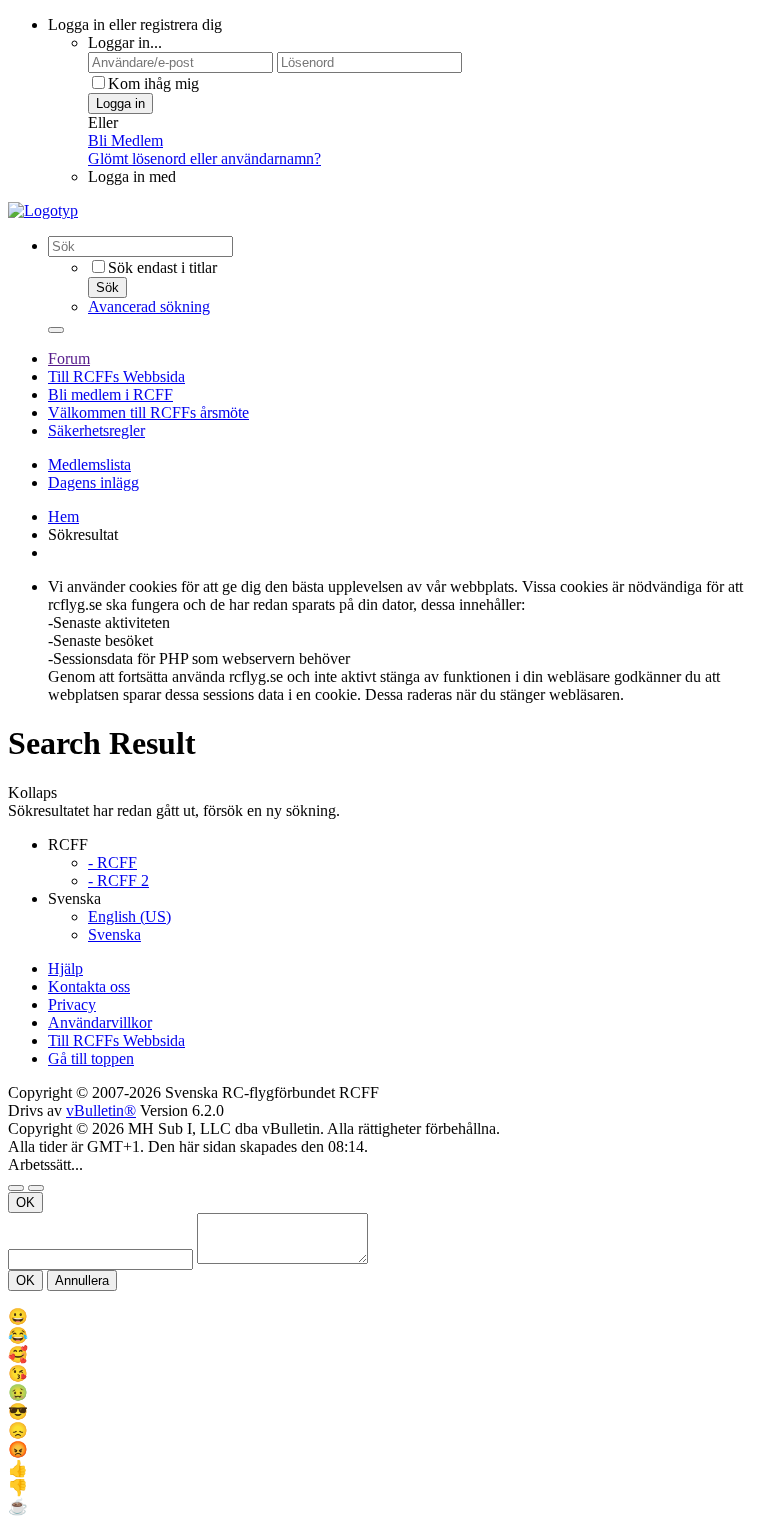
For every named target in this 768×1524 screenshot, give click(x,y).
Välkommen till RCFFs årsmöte (148, 412)
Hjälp (65, 968)
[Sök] (56, 330)
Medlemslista (89, 464)
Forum (69, 358)
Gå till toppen (91, 1058)
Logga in (120, 103)
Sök (107, 287)
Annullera (82, 1280)
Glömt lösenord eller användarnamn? (204, 158)
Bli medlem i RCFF (110, 394)
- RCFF (112, 862)
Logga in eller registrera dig (135, 24)
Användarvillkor (100, 1022)
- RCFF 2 (118, 880)
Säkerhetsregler (96, 430)
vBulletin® (101, 1110)
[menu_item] (384, 1316)
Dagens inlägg (93, 482)
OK (25, 1202)
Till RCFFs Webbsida (116, 376)
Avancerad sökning (149, 306)
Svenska (114, 934)
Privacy (72, 1004)
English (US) (129, 916)
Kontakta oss (89, 986)
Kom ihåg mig (153, 83)
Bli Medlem (125, 140)
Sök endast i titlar (162, 267)
